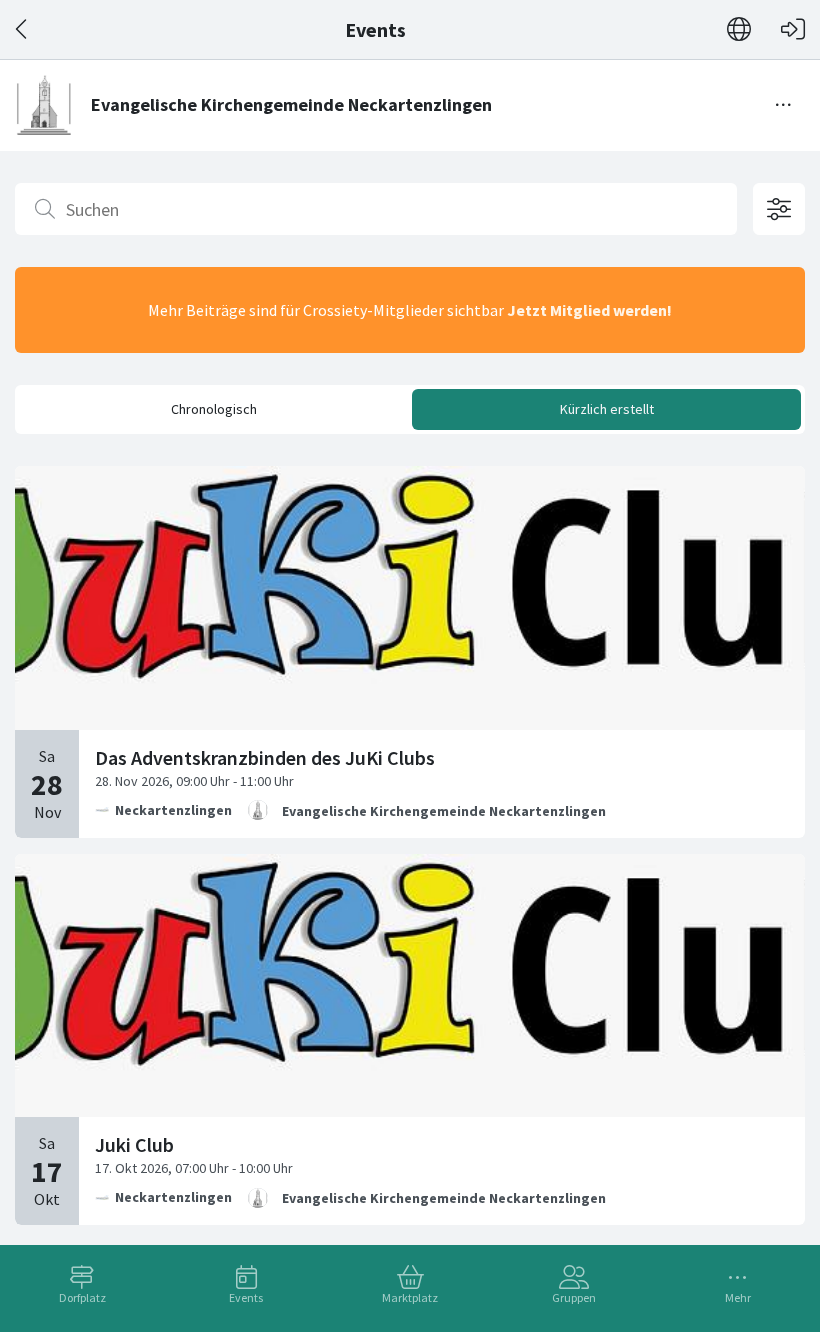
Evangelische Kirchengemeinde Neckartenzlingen (444, 811)
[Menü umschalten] (784, 105)
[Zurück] (22, 29)
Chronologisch (214, 409)
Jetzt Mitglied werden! (589, 310)
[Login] (793, 29)
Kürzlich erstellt (607, 409)
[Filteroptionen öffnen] (779, 209)
